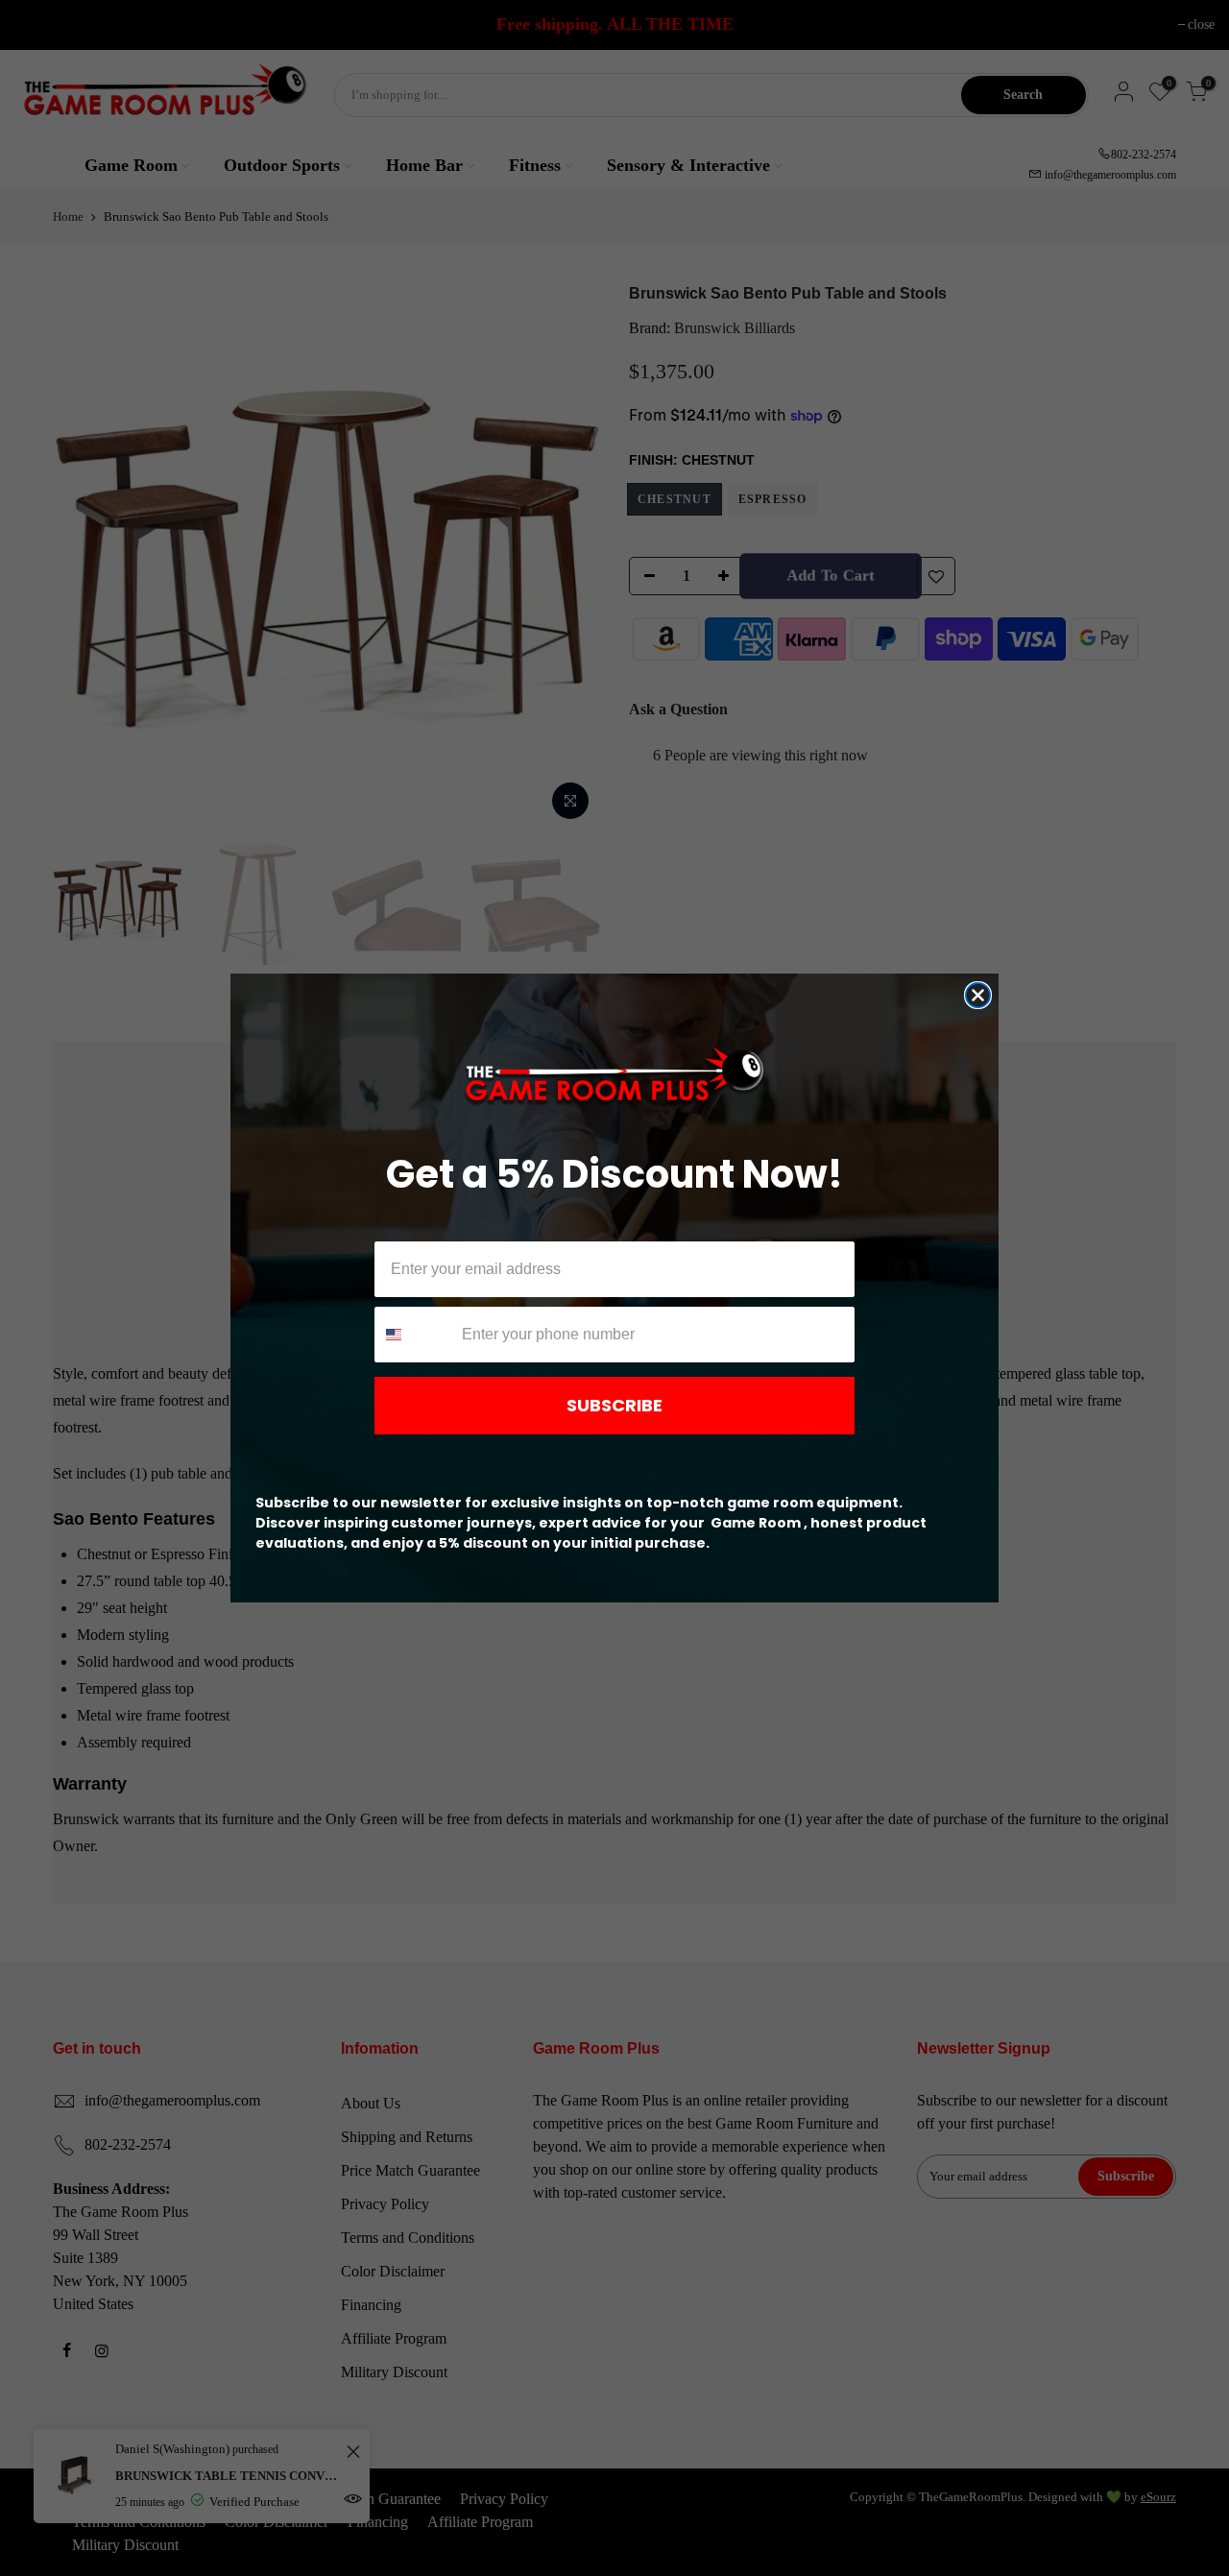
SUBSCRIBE (614, 1405)
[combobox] (414, 1335)
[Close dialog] (978, 995)
